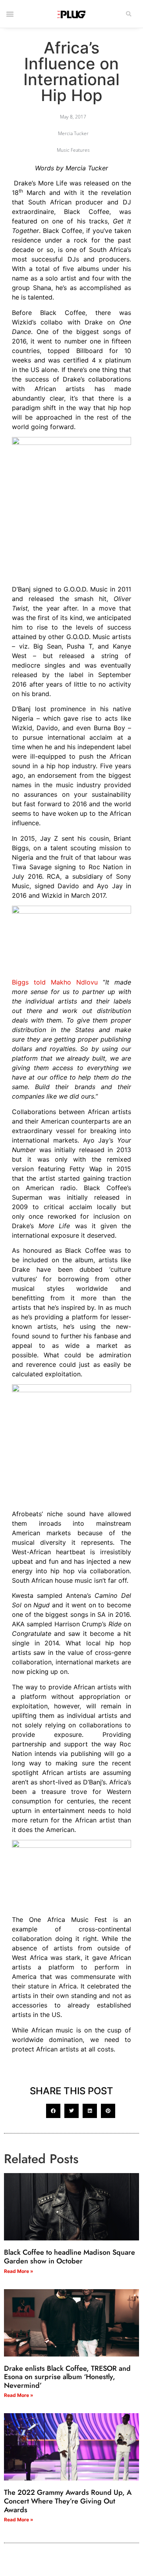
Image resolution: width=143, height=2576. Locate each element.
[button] (129, 14)
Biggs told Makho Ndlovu (55, 982)
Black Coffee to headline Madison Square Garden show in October (70, 2257)
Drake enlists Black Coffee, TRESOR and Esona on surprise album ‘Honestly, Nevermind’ (67, 2377)
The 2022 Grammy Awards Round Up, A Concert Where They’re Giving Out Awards (68, 2501)
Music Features (73, 150)
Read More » (19, 2271)
